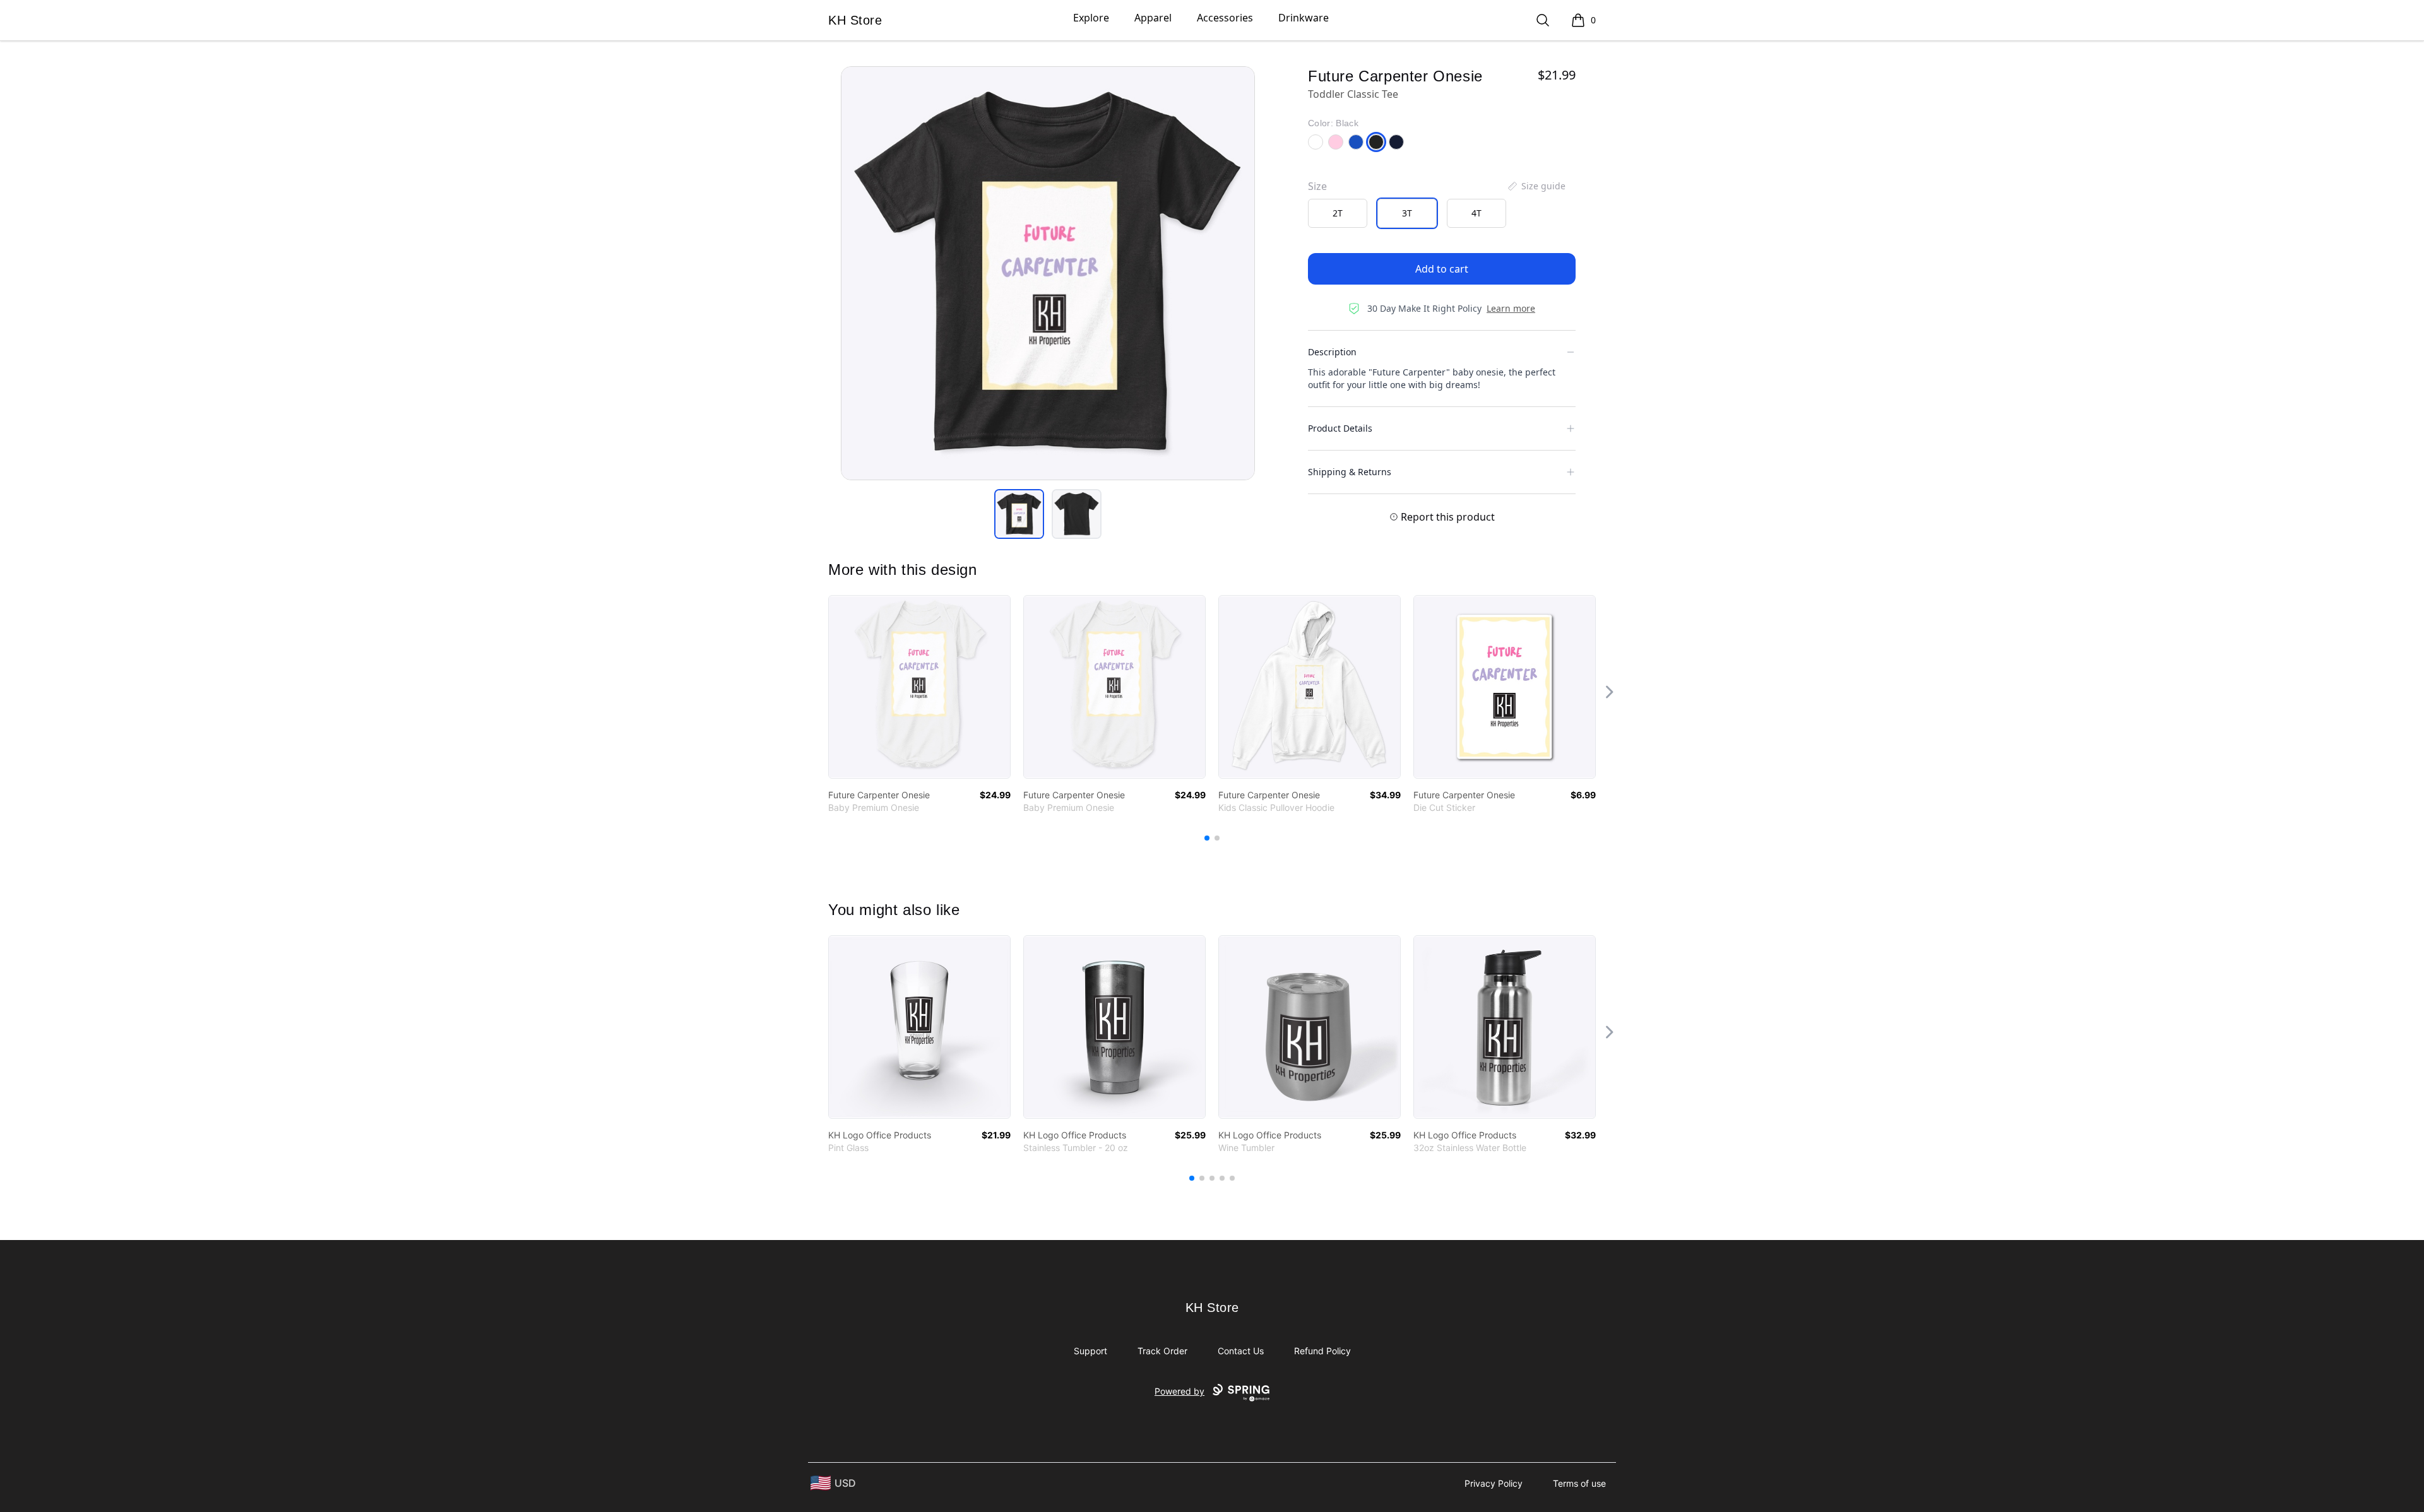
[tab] (1019, 514)
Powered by (1179, 1391)
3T (1407, 213)
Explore (1091, 18)
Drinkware (1304, 18)
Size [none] (1317, 186)
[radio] (1338, 213)
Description (1332, 352)
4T (1476, 213)
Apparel (1153, 18)
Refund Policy (1322, 1351)
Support (1090, 1351)
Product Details (1340, 428)
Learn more (1511, 308)
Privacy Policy (1494, 1483)
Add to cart (1442, 269)
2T (1338, 213)
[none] (1536, 186)
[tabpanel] (1048, 273)
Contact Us (1241, 1351)
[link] (919, 687)
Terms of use (1579, 1483)
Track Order (1162, 1351)
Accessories (1225, 18)
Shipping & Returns (1350, 472)
